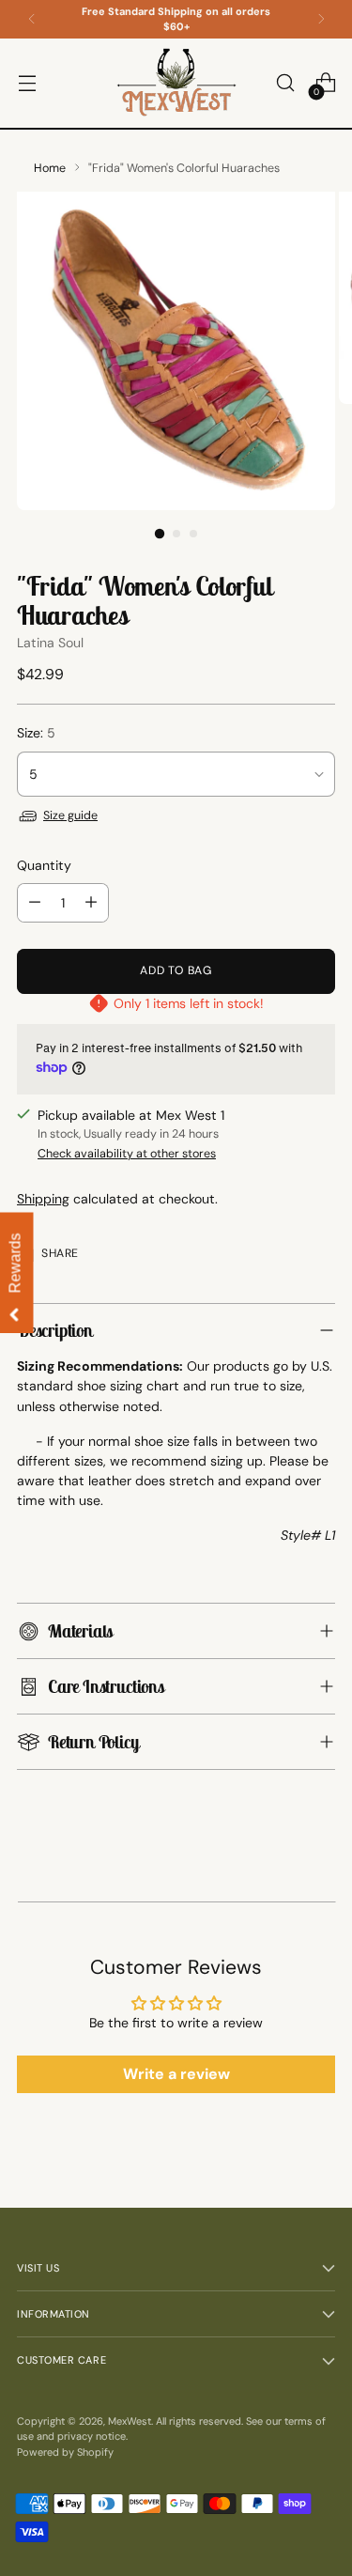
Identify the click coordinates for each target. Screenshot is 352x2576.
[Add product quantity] (91, 903)
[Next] (321, 19)
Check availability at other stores (127, 1154)
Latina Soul (50, 643)
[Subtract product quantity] (35, 903)
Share (60, 1253)
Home (50, 168)
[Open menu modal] (27, 83)
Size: (36, 733)
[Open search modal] (285, 83)
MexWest (130, 2421)
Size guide (70, 815)
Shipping (43, 1199)
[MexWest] (176, 83)
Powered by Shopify (65, 2452)
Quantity (44, 865)
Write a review (176, 2074)
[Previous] (32, 19)
